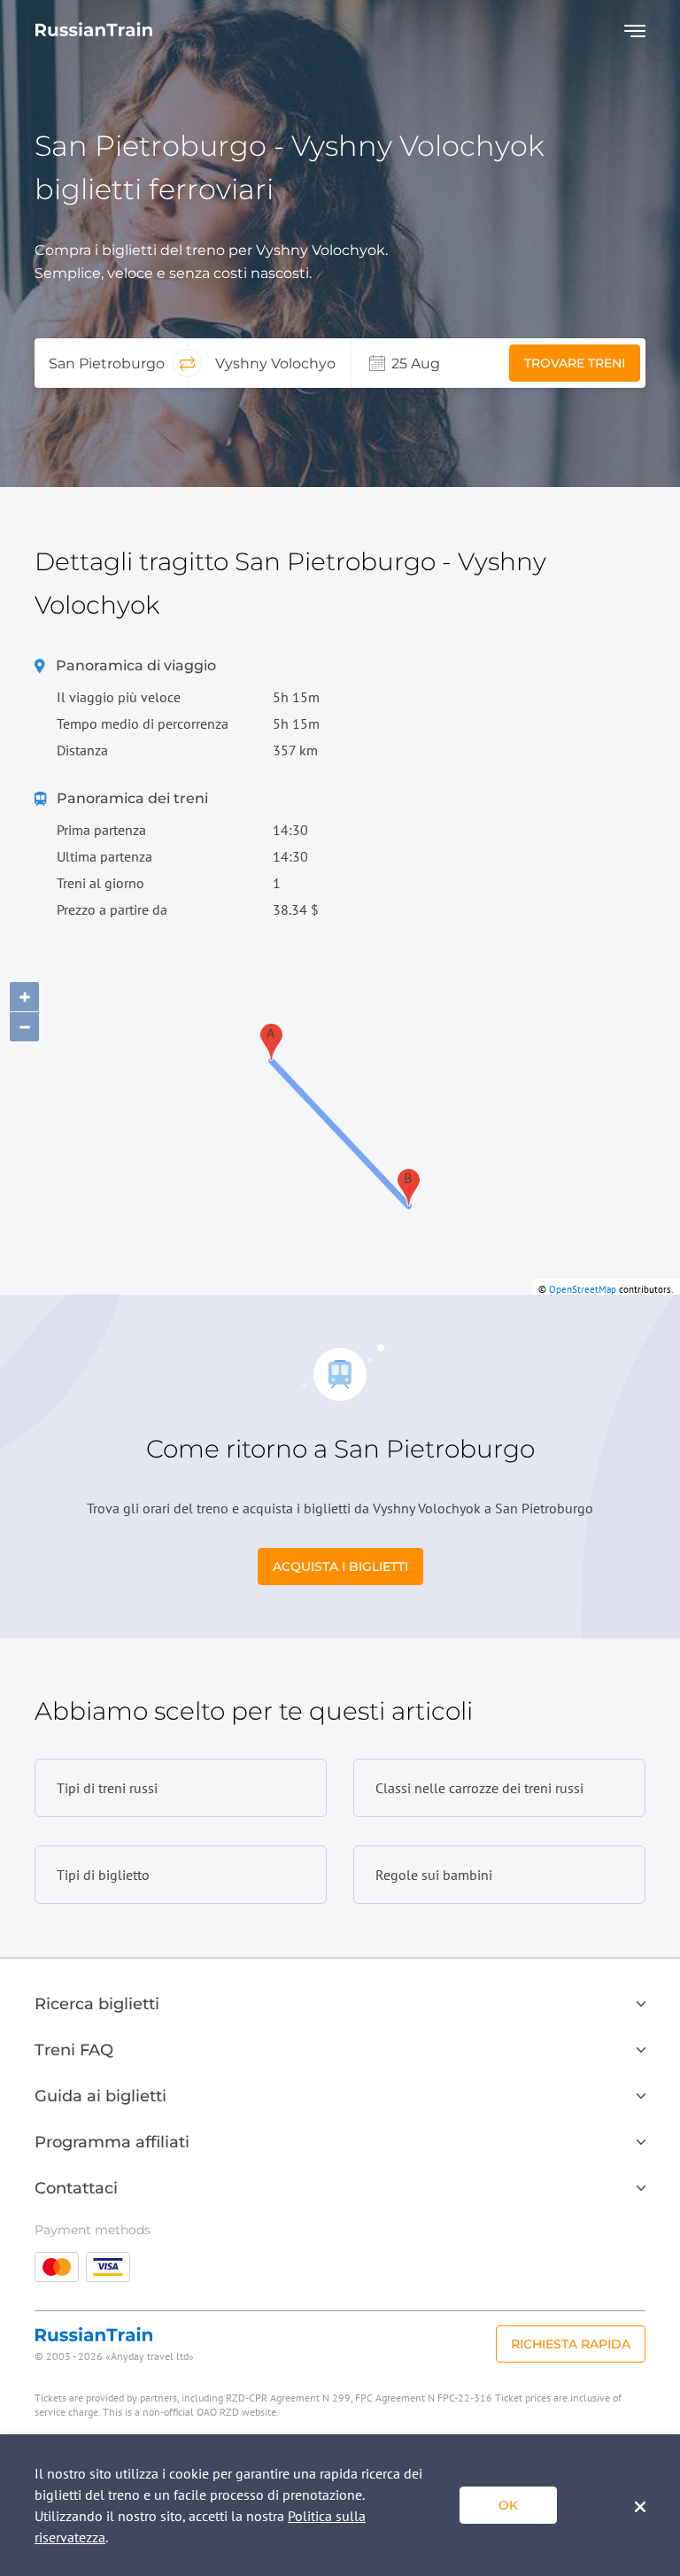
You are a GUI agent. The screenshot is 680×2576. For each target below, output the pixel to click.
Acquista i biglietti (340, 1566)
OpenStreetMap (583, 1289)
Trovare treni (575, 363)
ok (508, 2505)
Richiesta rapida (571, 2344)
